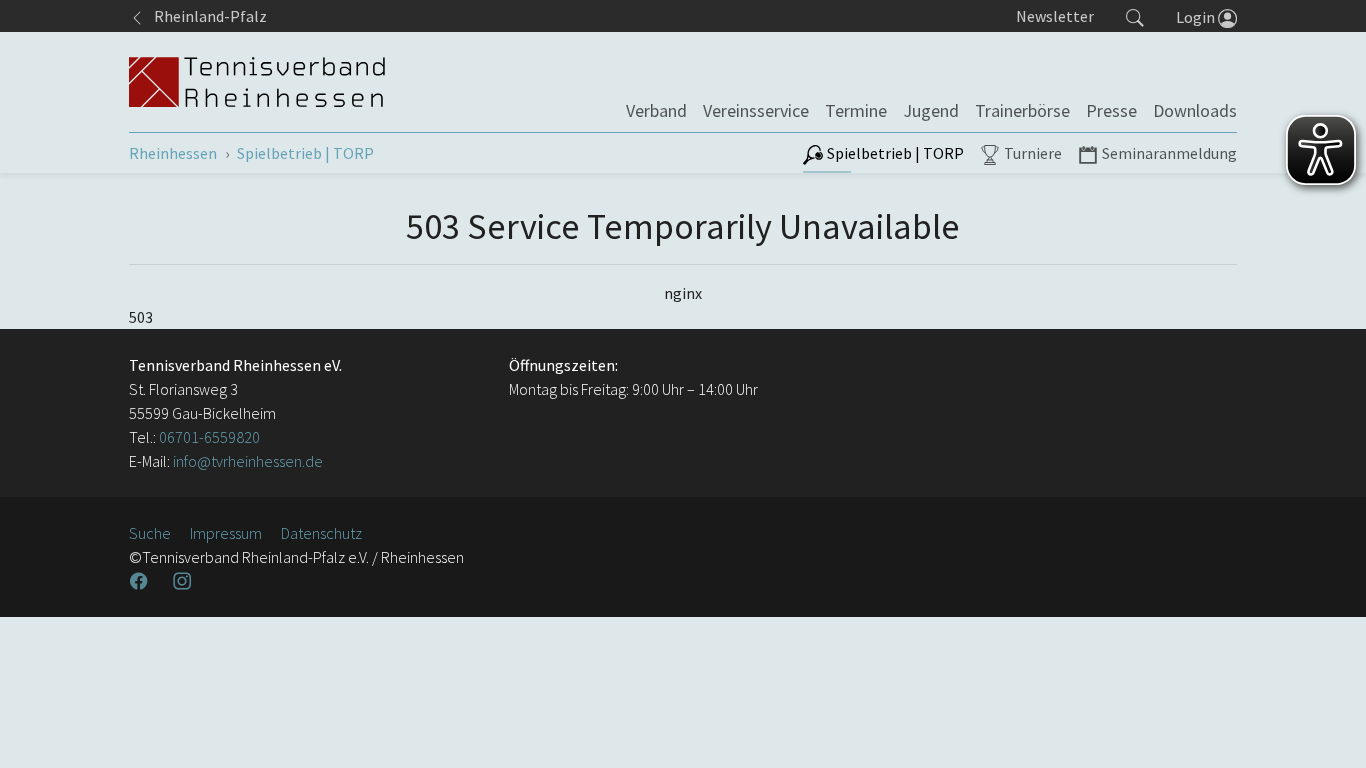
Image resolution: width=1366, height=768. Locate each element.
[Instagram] (184, 581)
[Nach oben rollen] (1326, 728)
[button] (1135, 16)
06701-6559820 (209, 437)
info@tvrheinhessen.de (246, 461)
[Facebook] (141, 581)
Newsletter (1055, 16)
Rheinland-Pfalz (206, 16)
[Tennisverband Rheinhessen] (257, 82)
